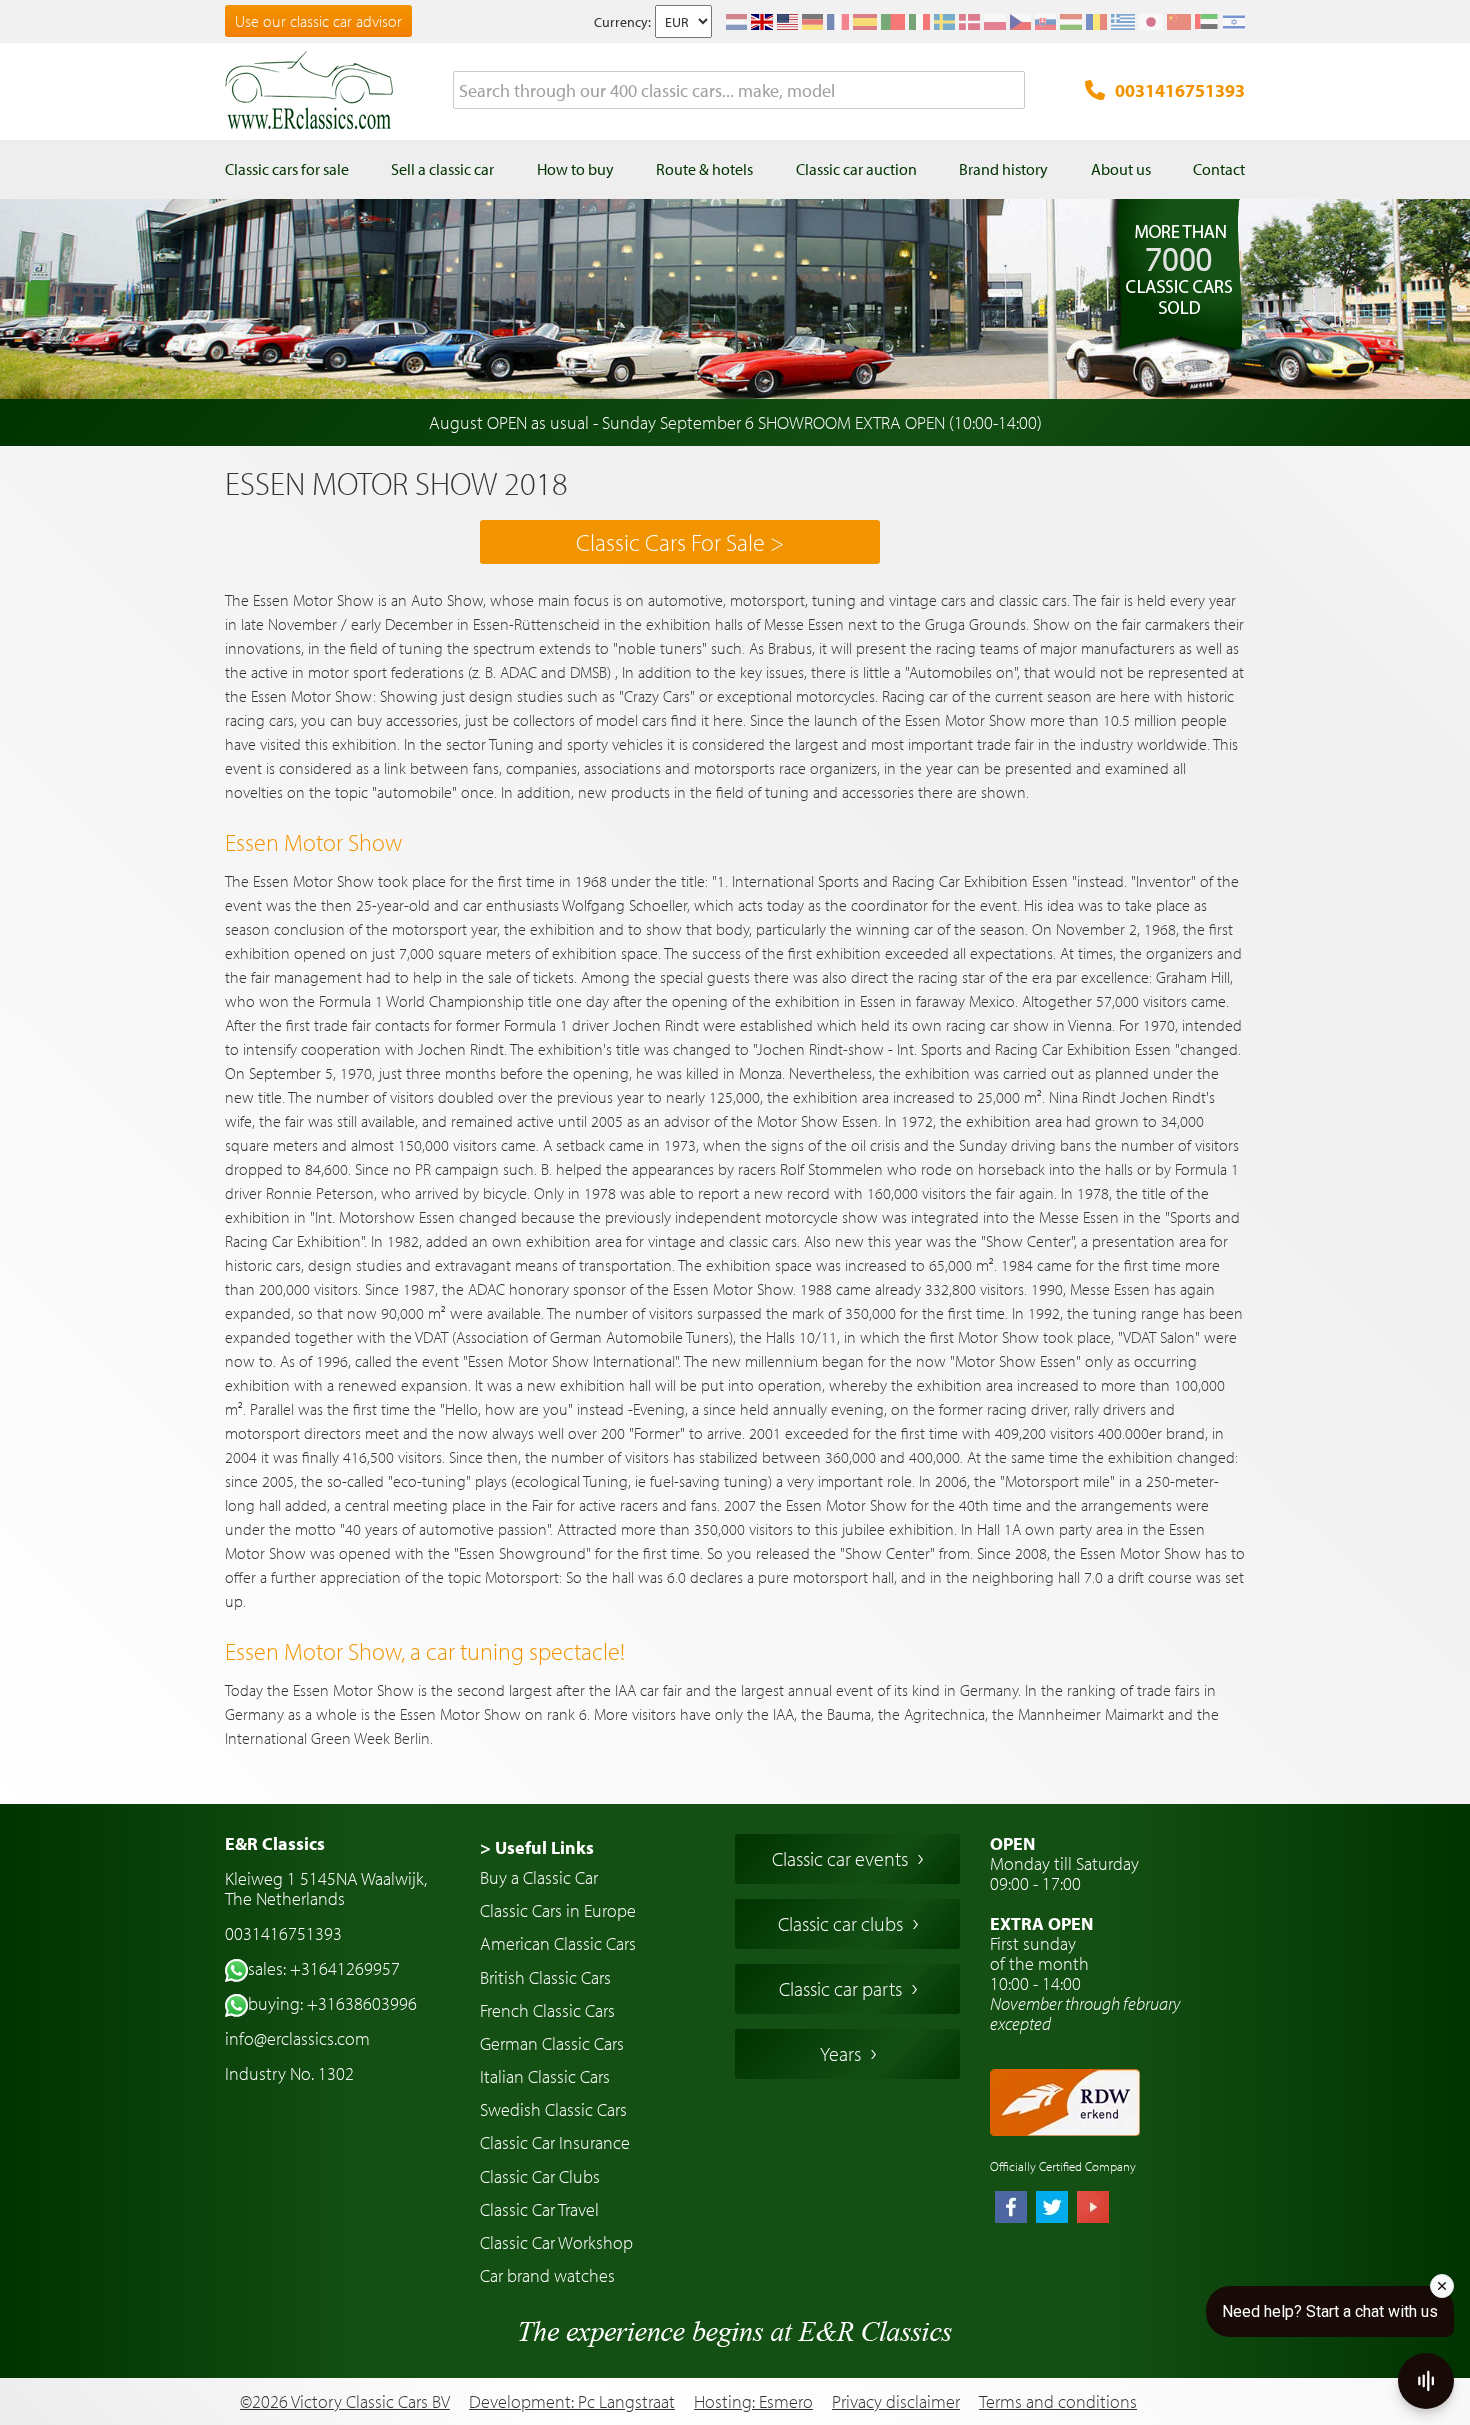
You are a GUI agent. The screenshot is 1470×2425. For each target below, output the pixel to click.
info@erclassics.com (297, 2038)
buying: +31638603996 (332, 2003)
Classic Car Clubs (540, 2176)
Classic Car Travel (539, 2209)
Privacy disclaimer (896, 2402)
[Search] (1010, 91)
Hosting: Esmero (753, 2401)
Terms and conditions (1058, 2402)
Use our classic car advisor (318, 21)
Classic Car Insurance (555, 2142)
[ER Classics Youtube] (1093, 2209)
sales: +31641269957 (324, 1968)
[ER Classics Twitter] (1052, 2209)
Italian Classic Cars (545, 2076)
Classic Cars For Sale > (680, 542)
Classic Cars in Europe (558, 1910)
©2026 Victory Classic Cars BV (345, 2401)
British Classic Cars (545, 1977)
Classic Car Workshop (556, 2242)
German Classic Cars (552, 2043)
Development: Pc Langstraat (572, 2401)
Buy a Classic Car (539, 1877)
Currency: (622, 22)
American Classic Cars (558, 1943)
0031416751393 (1180, 90)
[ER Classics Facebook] (1011, 2209)
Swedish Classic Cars (553, 2109)
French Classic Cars (547, 2010)
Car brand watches (547, 2275)
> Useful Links (537, 1847)
